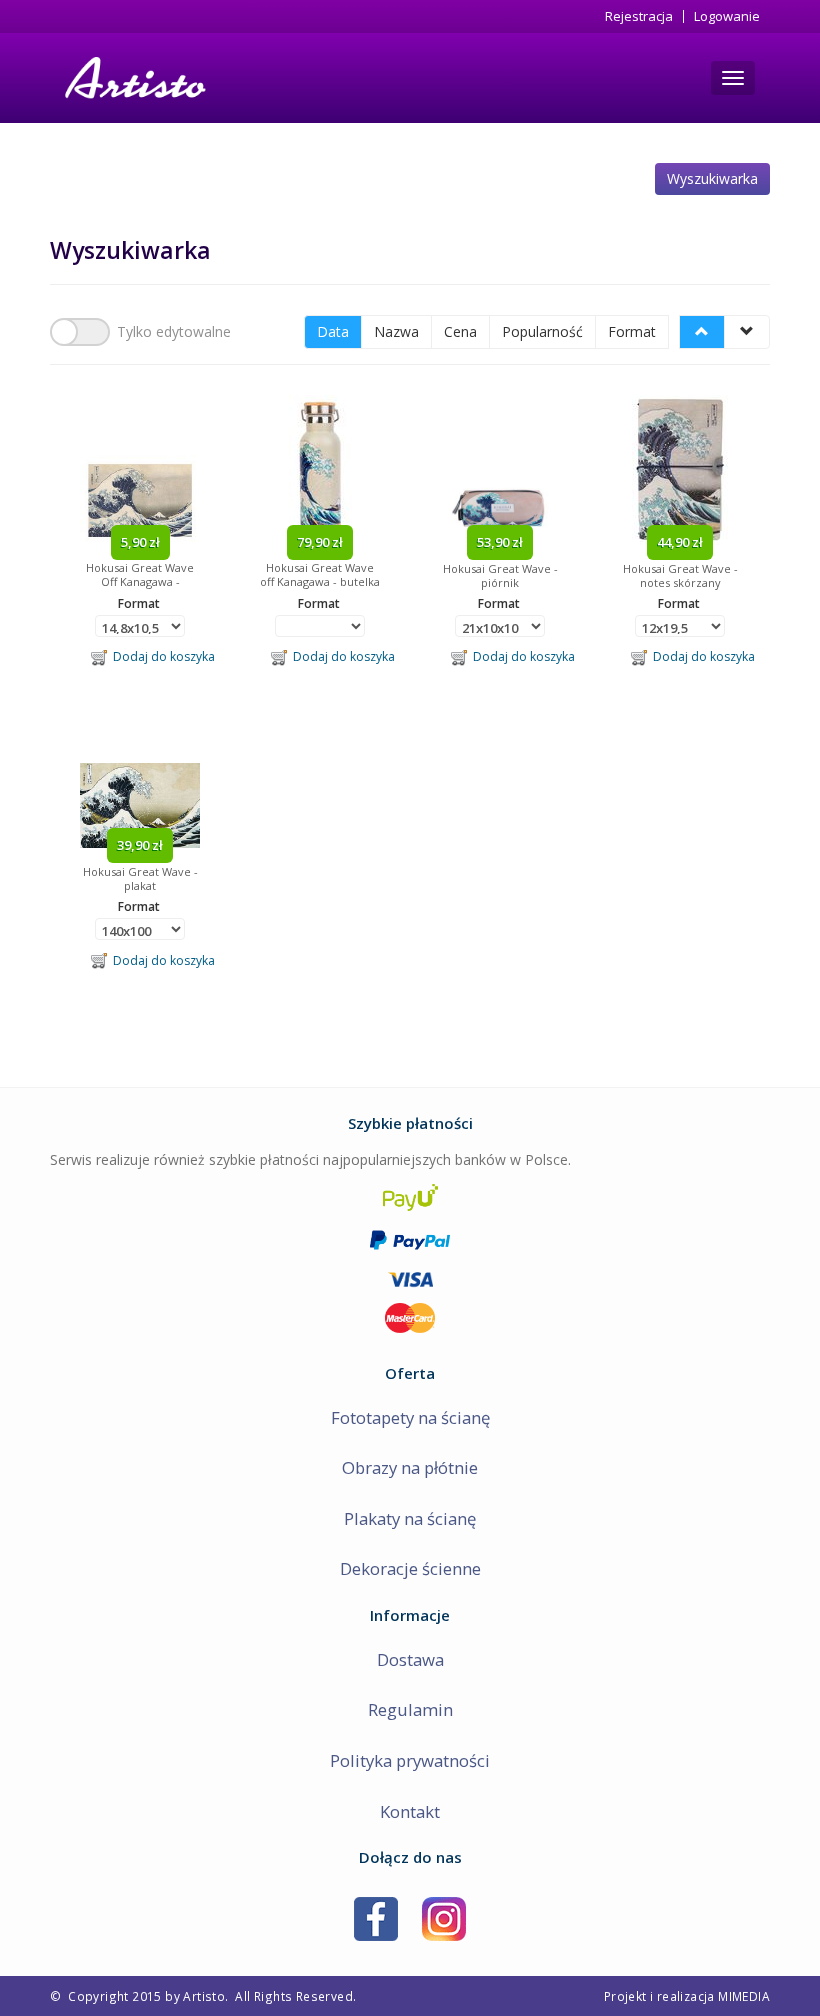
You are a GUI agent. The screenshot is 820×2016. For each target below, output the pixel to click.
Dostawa (410, 1659)
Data (333, 331)
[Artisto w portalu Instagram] (444, 1917)
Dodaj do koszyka (161, 656)
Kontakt (410, 1811)
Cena (460, 331)
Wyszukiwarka (712, 178)
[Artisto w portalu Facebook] (376, 1917)
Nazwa (396, 331)
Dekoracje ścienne (410, 1568)
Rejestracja (639, 16)
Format (632, 331)
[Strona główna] (133, 78)
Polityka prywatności (410, 1760)
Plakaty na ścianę (410, 1518)
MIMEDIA (744, 1996)
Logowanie (727, 16)
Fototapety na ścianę (410, 1417)
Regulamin (410, 1709)
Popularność (542, 331)
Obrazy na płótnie (410, 1467)
